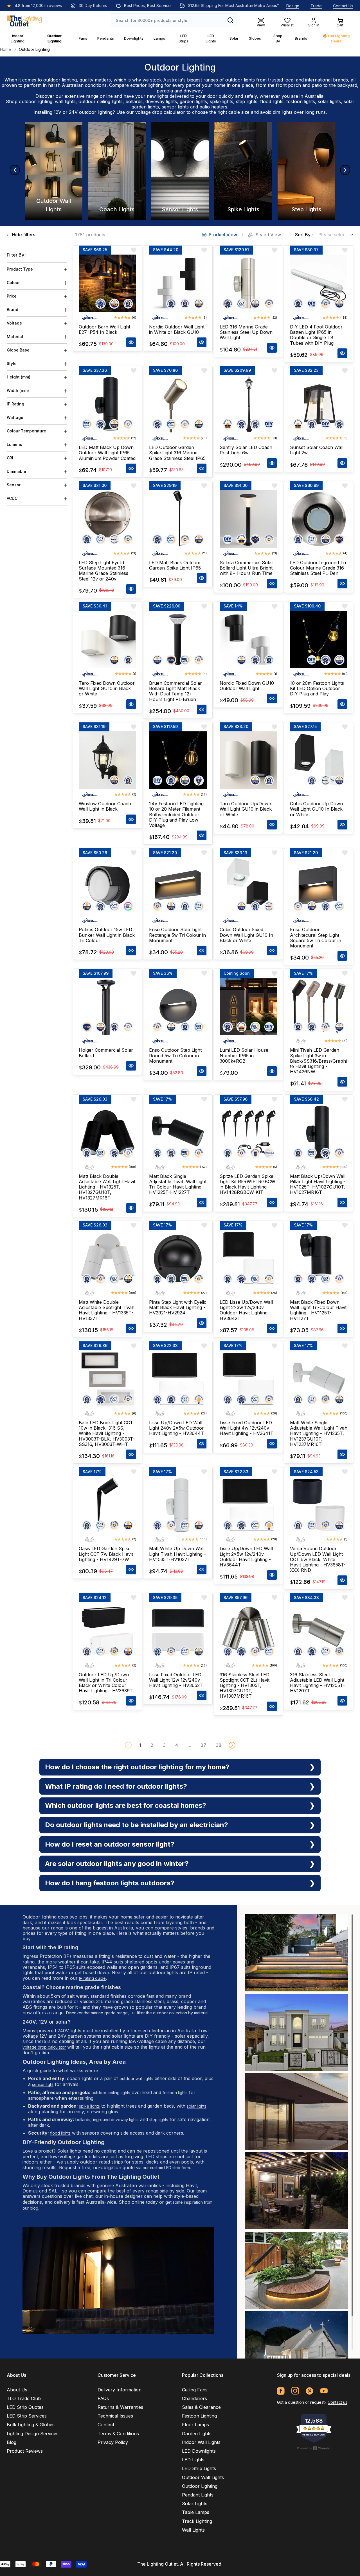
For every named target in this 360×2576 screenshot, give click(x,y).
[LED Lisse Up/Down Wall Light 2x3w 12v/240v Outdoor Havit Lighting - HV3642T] (248, 1258)
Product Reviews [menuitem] (25, 2451)
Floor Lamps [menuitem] (195, 2425)
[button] (232, 1745)
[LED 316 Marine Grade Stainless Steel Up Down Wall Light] (248, 283)
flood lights (272, 101)
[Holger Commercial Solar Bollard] (107, 1006)
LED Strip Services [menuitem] (27, 2416)
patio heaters (213, 107)
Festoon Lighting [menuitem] (199, 2416)
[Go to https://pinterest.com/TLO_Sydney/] (310, 2391)
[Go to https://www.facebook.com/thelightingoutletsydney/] (281, 2391)
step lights (247, 101)
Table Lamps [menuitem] (196, 2512)
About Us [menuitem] (17, 2390)
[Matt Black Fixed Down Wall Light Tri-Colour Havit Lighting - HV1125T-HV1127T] (319, 1258)
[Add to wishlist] (134, 250)
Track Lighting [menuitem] (197, 2521)
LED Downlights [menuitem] (199, 2451)
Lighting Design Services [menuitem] (33, 2434)
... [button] (189, 1745)
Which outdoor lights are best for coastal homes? (126, 1805)
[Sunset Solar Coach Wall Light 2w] (319, 404)
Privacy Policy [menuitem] (113, 2442)
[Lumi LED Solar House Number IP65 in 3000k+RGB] (248, 1006)
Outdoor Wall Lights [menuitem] (203, 2477)
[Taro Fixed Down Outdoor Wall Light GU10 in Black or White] (107, 640)
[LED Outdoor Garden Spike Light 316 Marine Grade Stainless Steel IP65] (178, 404)
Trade (316, 6)
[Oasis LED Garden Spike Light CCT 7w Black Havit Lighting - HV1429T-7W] (107, 1505)
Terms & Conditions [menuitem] (118, 2434)
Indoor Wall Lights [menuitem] (201, 2442)
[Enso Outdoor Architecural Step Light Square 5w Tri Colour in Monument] (319, 886)
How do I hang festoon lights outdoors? (110, 1883)
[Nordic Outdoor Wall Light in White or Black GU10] (178, 283)
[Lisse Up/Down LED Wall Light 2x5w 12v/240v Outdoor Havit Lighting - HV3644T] (248, 1505)
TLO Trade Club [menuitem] (24, 2398)
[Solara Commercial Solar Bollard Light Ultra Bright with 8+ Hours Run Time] (248, 519)
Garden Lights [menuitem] (197, 2434)
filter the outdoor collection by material (173, 2013)
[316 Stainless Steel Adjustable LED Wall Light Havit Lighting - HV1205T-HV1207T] (319, 1631)
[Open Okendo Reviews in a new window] (314, 2448)
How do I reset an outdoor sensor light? (110, 1844)
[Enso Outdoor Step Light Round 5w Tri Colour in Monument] (178, 1006)
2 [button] (152, 1745)
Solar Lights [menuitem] (195, 2504)
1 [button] (140, 1745)
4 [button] (177, 1745)
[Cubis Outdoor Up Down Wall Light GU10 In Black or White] (319, 760)
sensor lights (175, 107)
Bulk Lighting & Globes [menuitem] (31, 2425)
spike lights (221, 101)
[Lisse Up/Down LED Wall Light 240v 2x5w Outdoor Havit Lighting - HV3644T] (178, 1379)
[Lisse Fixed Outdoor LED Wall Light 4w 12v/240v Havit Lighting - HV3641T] (248, 1379)
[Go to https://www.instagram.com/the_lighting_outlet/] (295, 2391)
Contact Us (343, 6)
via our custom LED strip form (163, 2168)
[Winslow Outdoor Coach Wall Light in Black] (107, 760)
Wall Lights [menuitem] (193, 2530)
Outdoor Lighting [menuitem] (200, 2486)
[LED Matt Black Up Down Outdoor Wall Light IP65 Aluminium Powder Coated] (107, 404)
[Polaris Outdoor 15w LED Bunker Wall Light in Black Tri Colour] (107, 886)
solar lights (329, 101)
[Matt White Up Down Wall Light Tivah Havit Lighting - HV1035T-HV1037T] (178, 1505)
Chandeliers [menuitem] (194, 2398)
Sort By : (304, 235)
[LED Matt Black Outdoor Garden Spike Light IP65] (178, 519)
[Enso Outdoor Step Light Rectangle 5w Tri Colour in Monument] (178, 886)
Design (293, 6)
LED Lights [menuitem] (193, 2460)
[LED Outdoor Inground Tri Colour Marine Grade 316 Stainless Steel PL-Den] (319, 519)
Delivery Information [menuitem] (120, 2390)
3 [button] (164, 1745)
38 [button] (219, 1745)
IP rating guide (92, 1978)
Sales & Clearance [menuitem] (201, 2407)
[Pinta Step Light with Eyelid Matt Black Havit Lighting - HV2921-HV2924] (178, 1258)
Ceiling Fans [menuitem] (195, 2390)
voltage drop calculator (160, 112)
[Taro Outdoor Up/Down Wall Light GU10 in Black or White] (248, 760)
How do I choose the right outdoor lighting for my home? (137, 1767)
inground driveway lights (116, 2120)
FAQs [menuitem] (103, 2398)
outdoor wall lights (136, 2079)
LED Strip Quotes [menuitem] (25, 2407)
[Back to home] (24, 20)
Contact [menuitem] (106, 2425)
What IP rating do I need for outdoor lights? (116, 1786)
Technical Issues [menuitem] (115, 2416)
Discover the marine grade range (97, 2013)
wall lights (65, 101)
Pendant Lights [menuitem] (198, 2495)
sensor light (43, 2084)
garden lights (193, 101)
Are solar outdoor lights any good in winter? (117, 1864)
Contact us (337, 2402)
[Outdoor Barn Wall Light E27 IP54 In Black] (107, 283)
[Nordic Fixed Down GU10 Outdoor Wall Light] (248, 640)
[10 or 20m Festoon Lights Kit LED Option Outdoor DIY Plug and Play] (319, 640)
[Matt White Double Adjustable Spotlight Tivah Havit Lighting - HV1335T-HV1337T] (107, 1258)
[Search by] (230, 20)
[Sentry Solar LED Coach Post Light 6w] (248, 404)
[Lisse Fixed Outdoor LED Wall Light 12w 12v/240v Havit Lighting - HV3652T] (178, 1631)
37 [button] (203, 1745)
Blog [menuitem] (12, 2442)
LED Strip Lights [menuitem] (199, 2468)
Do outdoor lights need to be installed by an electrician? (137, 1825)
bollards (134, 101)
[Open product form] (131, 342)
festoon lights (301, 101)
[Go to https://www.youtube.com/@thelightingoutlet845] (324, 2391)
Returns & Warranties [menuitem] (120, 2407)
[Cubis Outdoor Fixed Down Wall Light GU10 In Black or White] (248, 886)
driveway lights (161, 101)
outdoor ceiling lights (101, 101)
